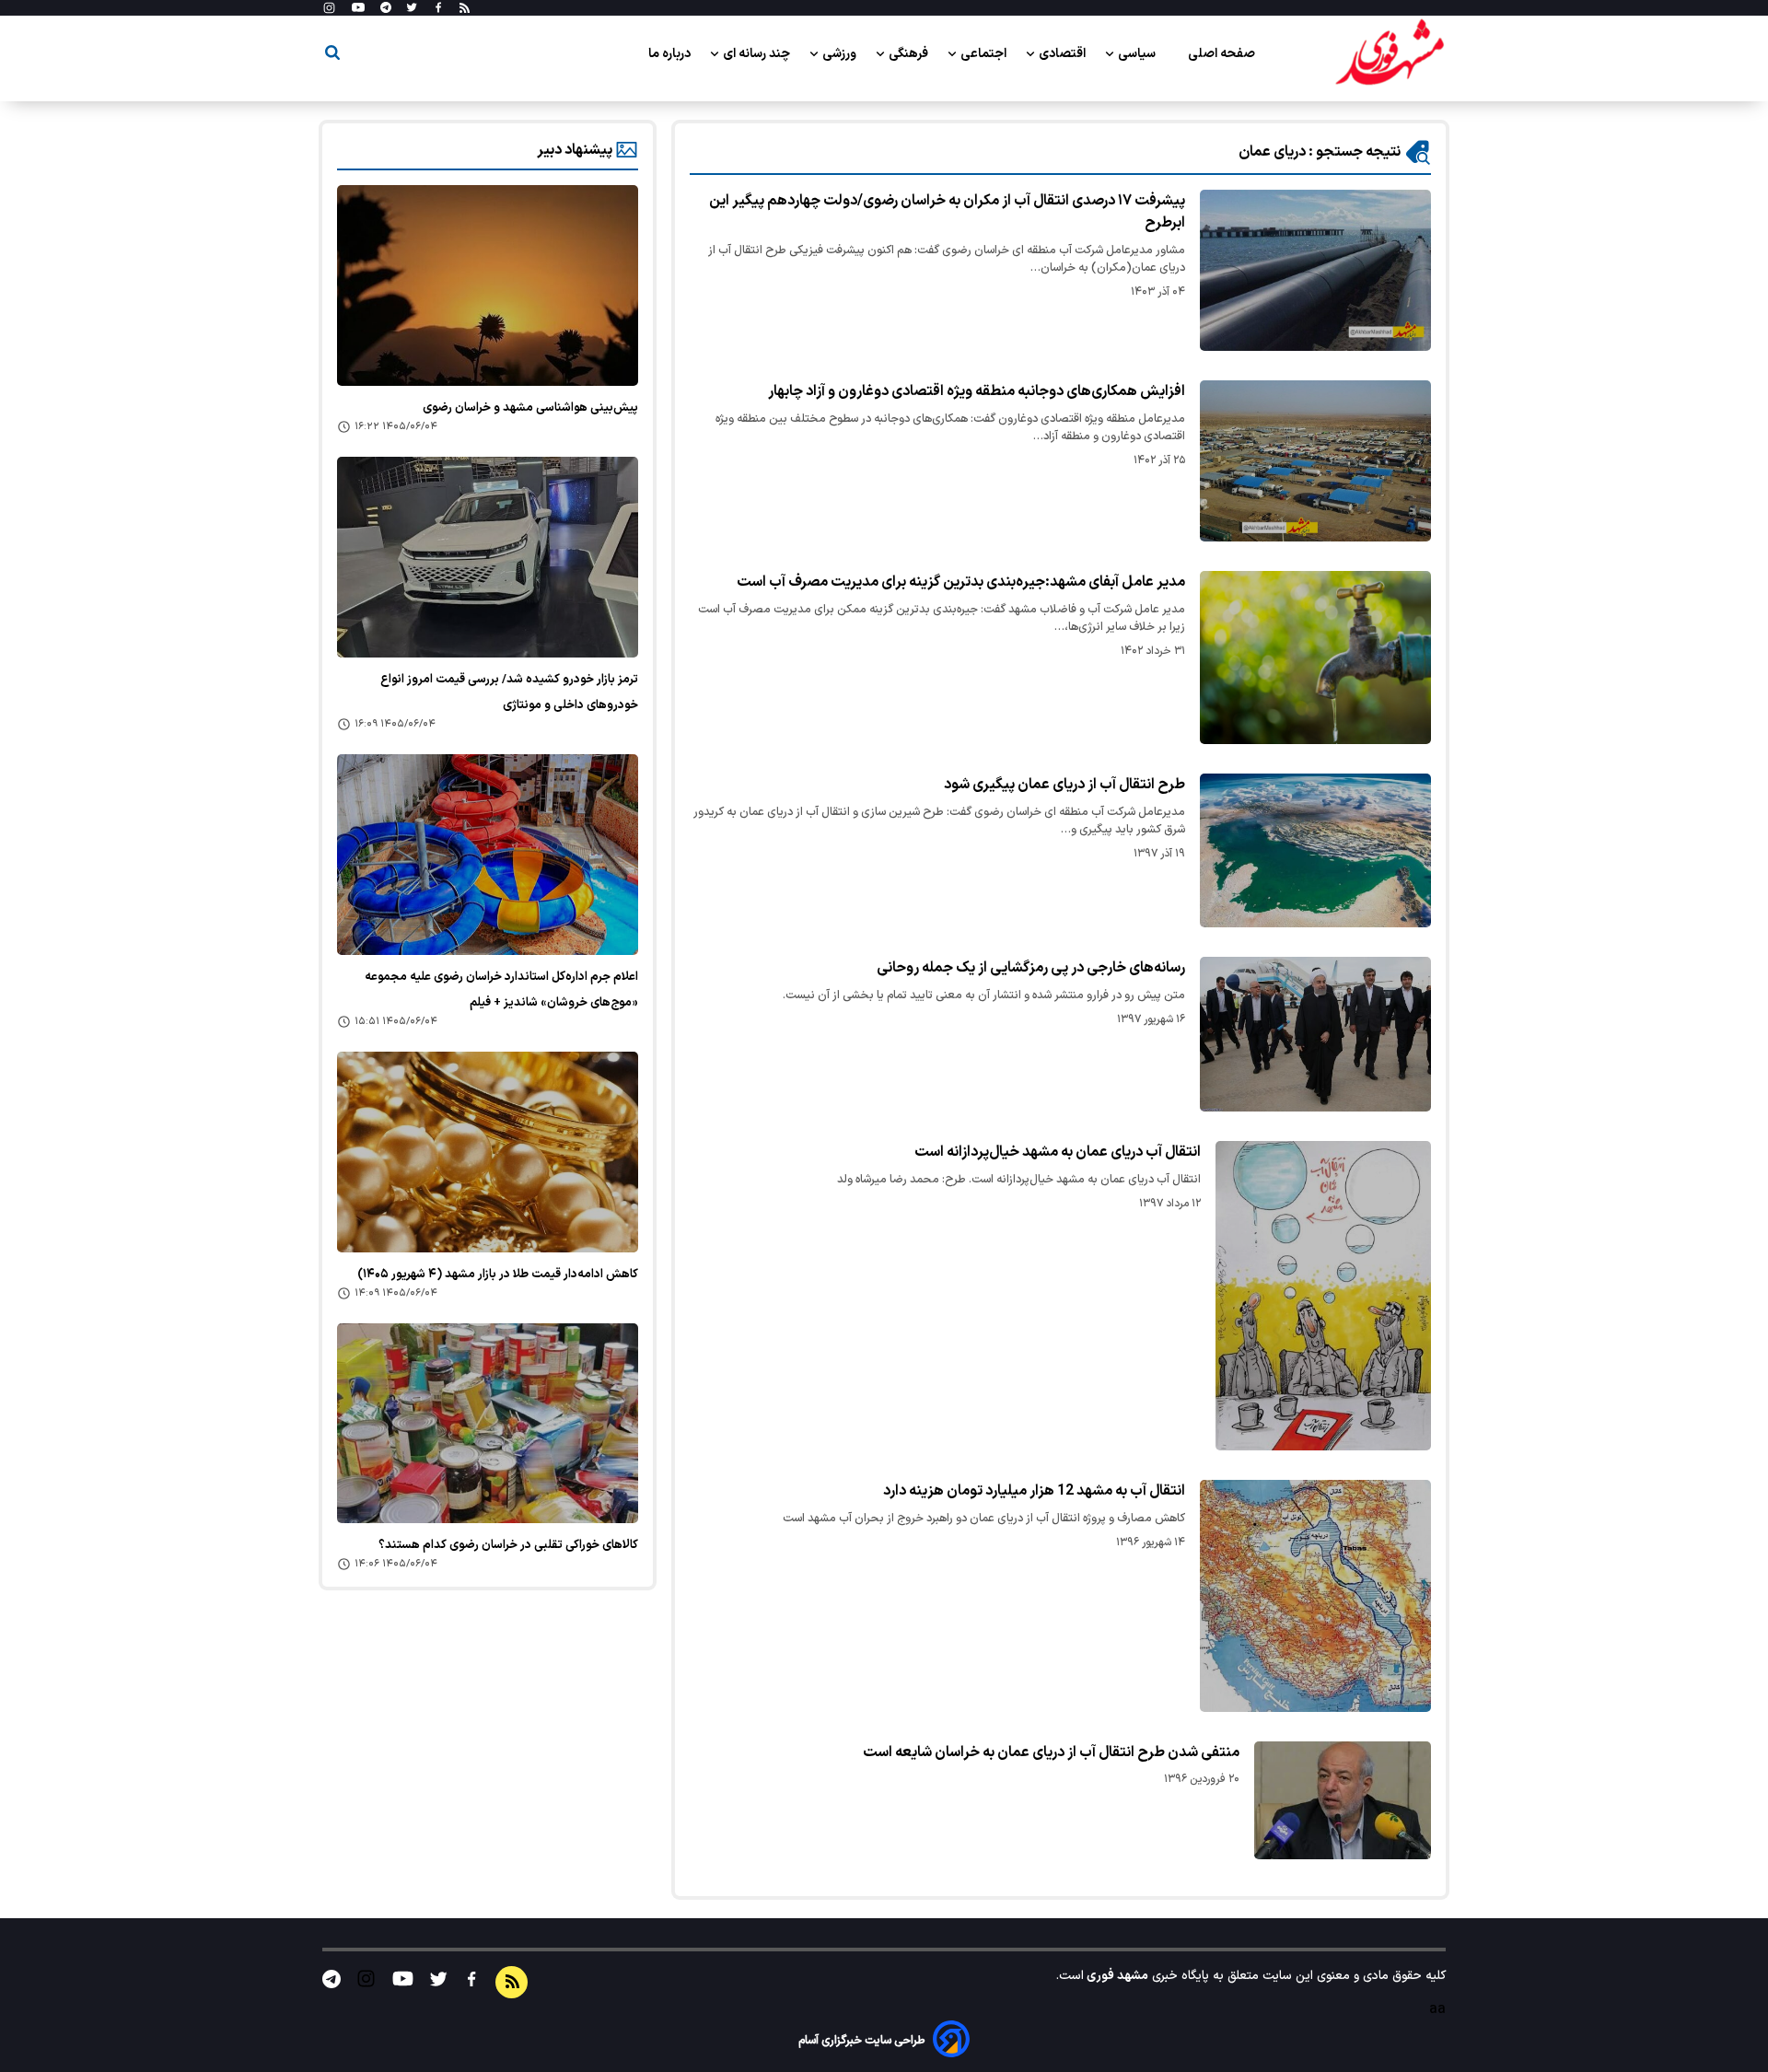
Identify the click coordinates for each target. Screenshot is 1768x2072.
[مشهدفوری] (1390, 53)
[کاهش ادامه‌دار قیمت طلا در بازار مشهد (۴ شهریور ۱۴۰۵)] (488, 1152)
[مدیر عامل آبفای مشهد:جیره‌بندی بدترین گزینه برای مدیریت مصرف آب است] (1315, 658)
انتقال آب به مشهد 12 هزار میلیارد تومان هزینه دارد (1034, 1491)
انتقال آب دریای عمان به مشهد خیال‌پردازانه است (1058, 1152)
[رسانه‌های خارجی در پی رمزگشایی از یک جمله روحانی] (1315, 1034)
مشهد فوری (1116, 1976)
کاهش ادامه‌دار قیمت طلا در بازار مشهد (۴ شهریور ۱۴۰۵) (498, 1275)
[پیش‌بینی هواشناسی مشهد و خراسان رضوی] (488, 285)
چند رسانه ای (758, 54)
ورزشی (841, 54)
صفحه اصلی (1221, 54)
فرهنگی (910, 54)
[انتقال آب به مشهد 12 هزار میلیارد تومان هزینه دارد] (1315, 1596)
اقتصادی (1064, 54)
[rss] (465, 8)
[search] (332, 56)
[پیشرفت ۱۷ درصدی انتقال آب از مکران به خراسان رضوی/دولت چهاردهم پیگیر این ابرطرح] (1315, 270)
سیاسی (1138, 54)
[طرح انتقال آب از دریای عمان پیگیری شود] (1315, 850)
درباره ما (671, 54)
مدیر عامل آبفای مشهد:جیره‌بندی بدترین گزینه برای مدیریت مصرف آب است (961, 582)
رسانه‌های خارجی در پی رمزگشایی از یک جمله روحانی (1031, 968)
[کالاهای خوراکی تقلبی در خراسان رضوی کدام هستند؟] (488, 1424)
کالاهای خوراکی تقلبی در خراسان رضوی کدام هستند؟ (508, 1545)
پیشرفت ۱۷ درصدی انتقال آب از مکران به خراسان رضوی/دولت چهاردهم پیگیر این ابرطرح (947, 212)
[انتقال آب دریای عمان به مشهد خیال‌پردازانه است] (1324, 1296)
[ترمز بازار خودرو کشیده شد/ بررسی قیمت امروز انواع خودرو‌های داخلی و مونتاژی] (488, 557)
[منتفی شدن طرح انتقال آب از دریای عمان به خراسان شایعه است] (1343, 1800)
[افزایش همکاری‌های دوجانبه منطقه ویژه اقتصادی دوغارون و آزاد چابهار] (1315, 461)
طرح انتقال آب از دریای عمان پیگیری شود (1064, 785)
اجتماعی (985, 54)
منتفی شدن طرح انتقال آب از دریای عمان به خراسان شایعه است (1051, 1752)
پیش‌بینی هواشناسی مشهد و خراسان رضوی (530, 408)
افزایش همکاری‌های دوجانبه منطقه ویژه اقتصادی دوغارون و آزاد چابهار (977, 391)
